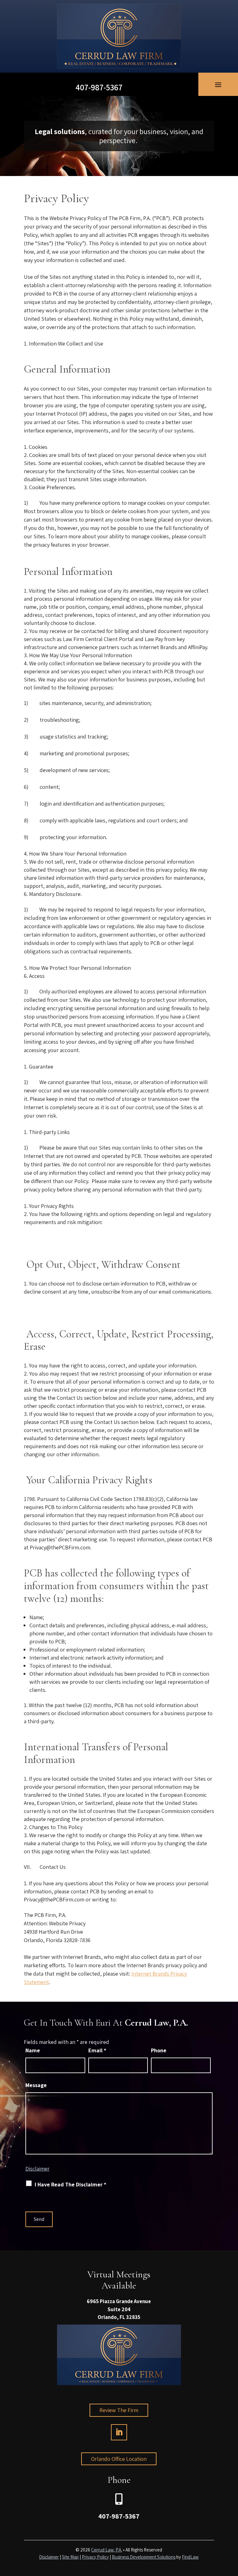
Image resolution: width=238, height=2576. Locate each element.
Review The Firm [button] (119, 2410)
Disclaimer (37, 2169)
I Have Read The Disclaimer (71, 2184)
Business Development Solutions (144, 2557)
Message (36, 2085)
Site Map (70, 2557)
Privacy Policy (95, 2557)
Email (97, 2050)
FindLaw (190, 2557)
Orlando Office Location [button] (119, 2459)
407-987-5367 (99, 87)
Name (33, 2050)
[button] (218, 84)
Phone (159, 2050)
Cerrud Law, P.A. (107, 2550)
